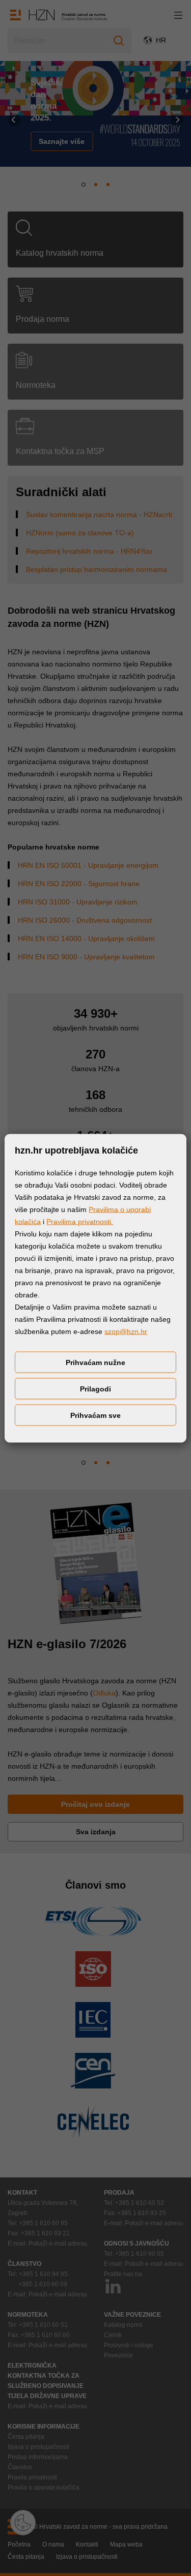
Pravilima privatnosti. (80, 1221)
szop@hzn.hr (126, 1331)
